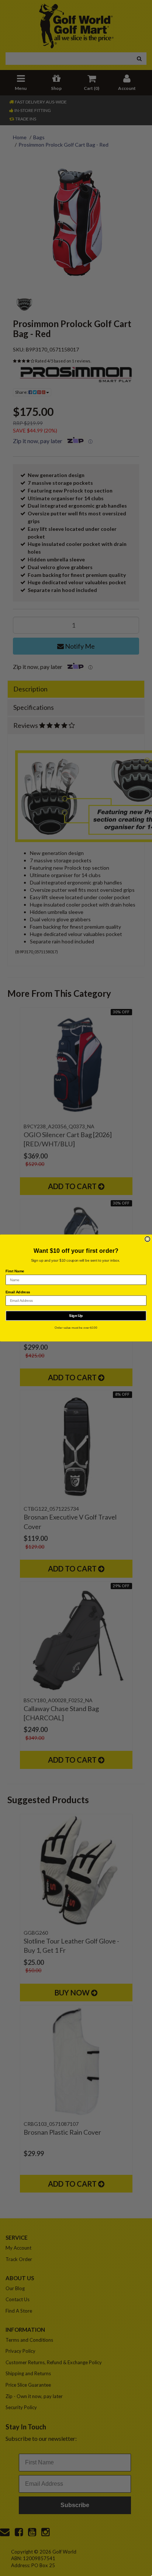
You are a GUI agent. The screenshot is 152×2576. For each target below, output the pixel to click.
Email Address (18, 1292)
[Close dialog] (148, 1239)
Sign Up (76, 1316)
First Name (15, 1271)
